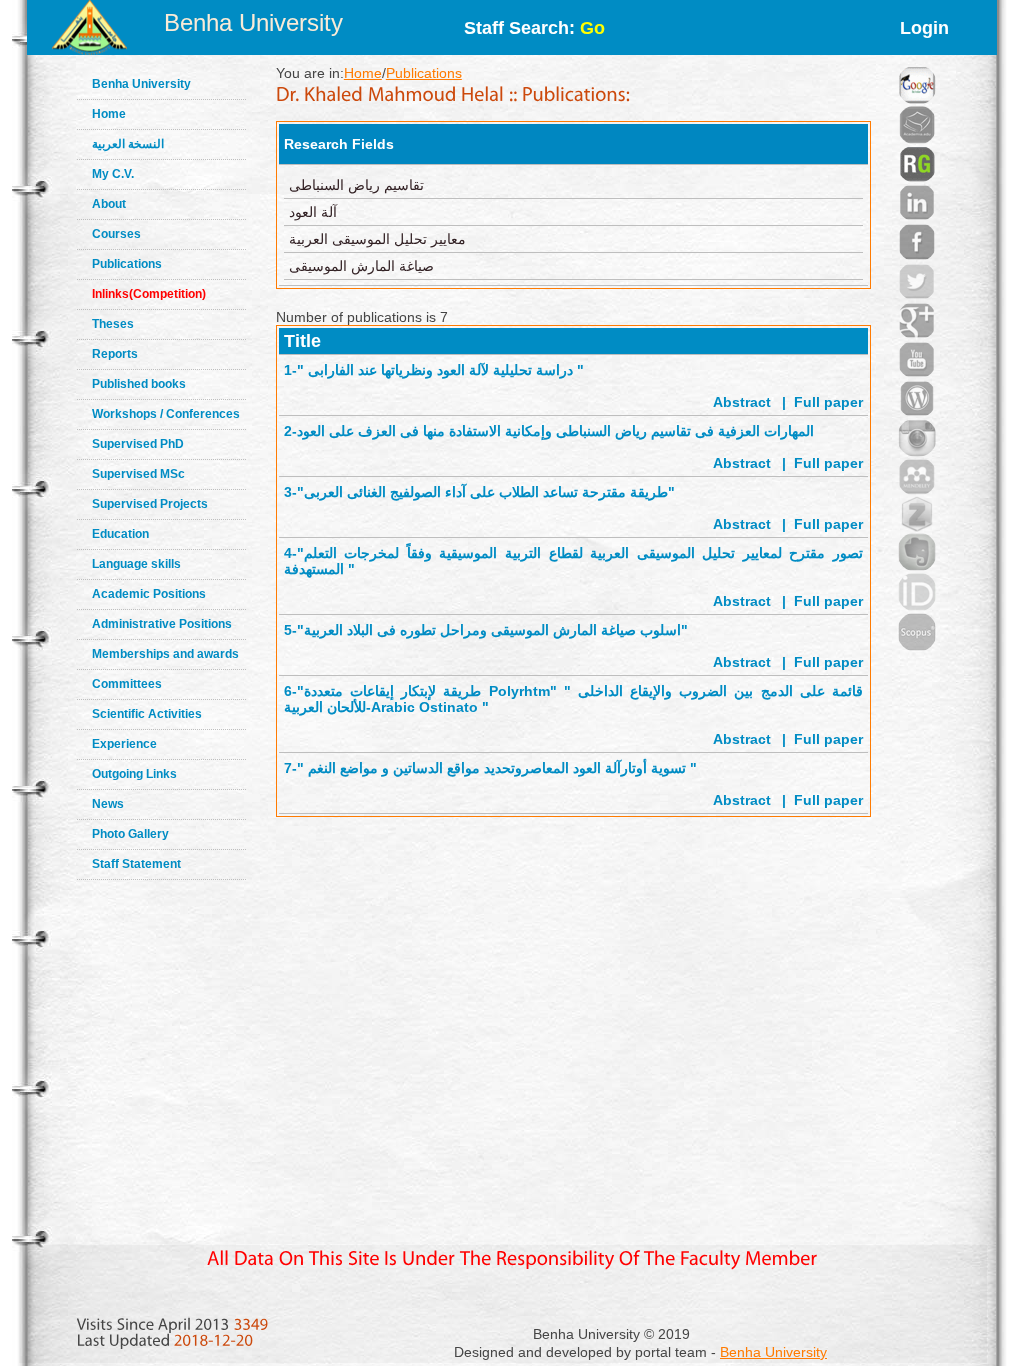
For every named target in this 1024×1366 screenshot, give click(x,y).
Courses (116, 234)
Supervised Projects (150, 504)
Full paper (828, 402)
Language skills (136, 564)
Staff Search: (534, 28)
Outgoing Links (134, 774)
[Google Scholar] (917, 60)
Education (120, 534)
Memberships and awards (165, 654)
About (109, 204)
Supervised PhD (138, 444)
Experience (124, 744)
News (108, 804)
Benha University (253, 22)
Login (924, 28)
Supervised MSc (138, 474)
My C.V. (113, 174)
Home (109, 114)
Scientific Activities (147, 714)
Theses (113, 324)
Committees (127, 684)
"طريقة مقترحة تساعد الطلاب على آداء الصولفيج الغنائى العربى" (486, 492)
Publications (127, 264)
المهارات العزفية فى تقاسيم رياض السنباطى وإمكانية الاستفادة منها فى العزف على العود (555, 431)
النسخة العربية (128, 144)
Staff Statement (136, 864)
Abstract (742, 402)
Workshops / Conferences (166, 414)
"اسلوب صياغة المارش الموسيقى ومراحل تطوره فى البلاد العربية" (492, 630)
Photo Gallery (130, 834)
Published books (139, 384)
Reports (115, 354)
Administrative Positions (162, 624)
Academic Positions (149, 594)
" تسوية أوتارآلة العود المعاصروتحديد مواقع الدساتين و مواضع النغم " (497, 768)
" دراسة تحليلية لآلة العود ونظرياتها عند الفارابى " (440, 370)
